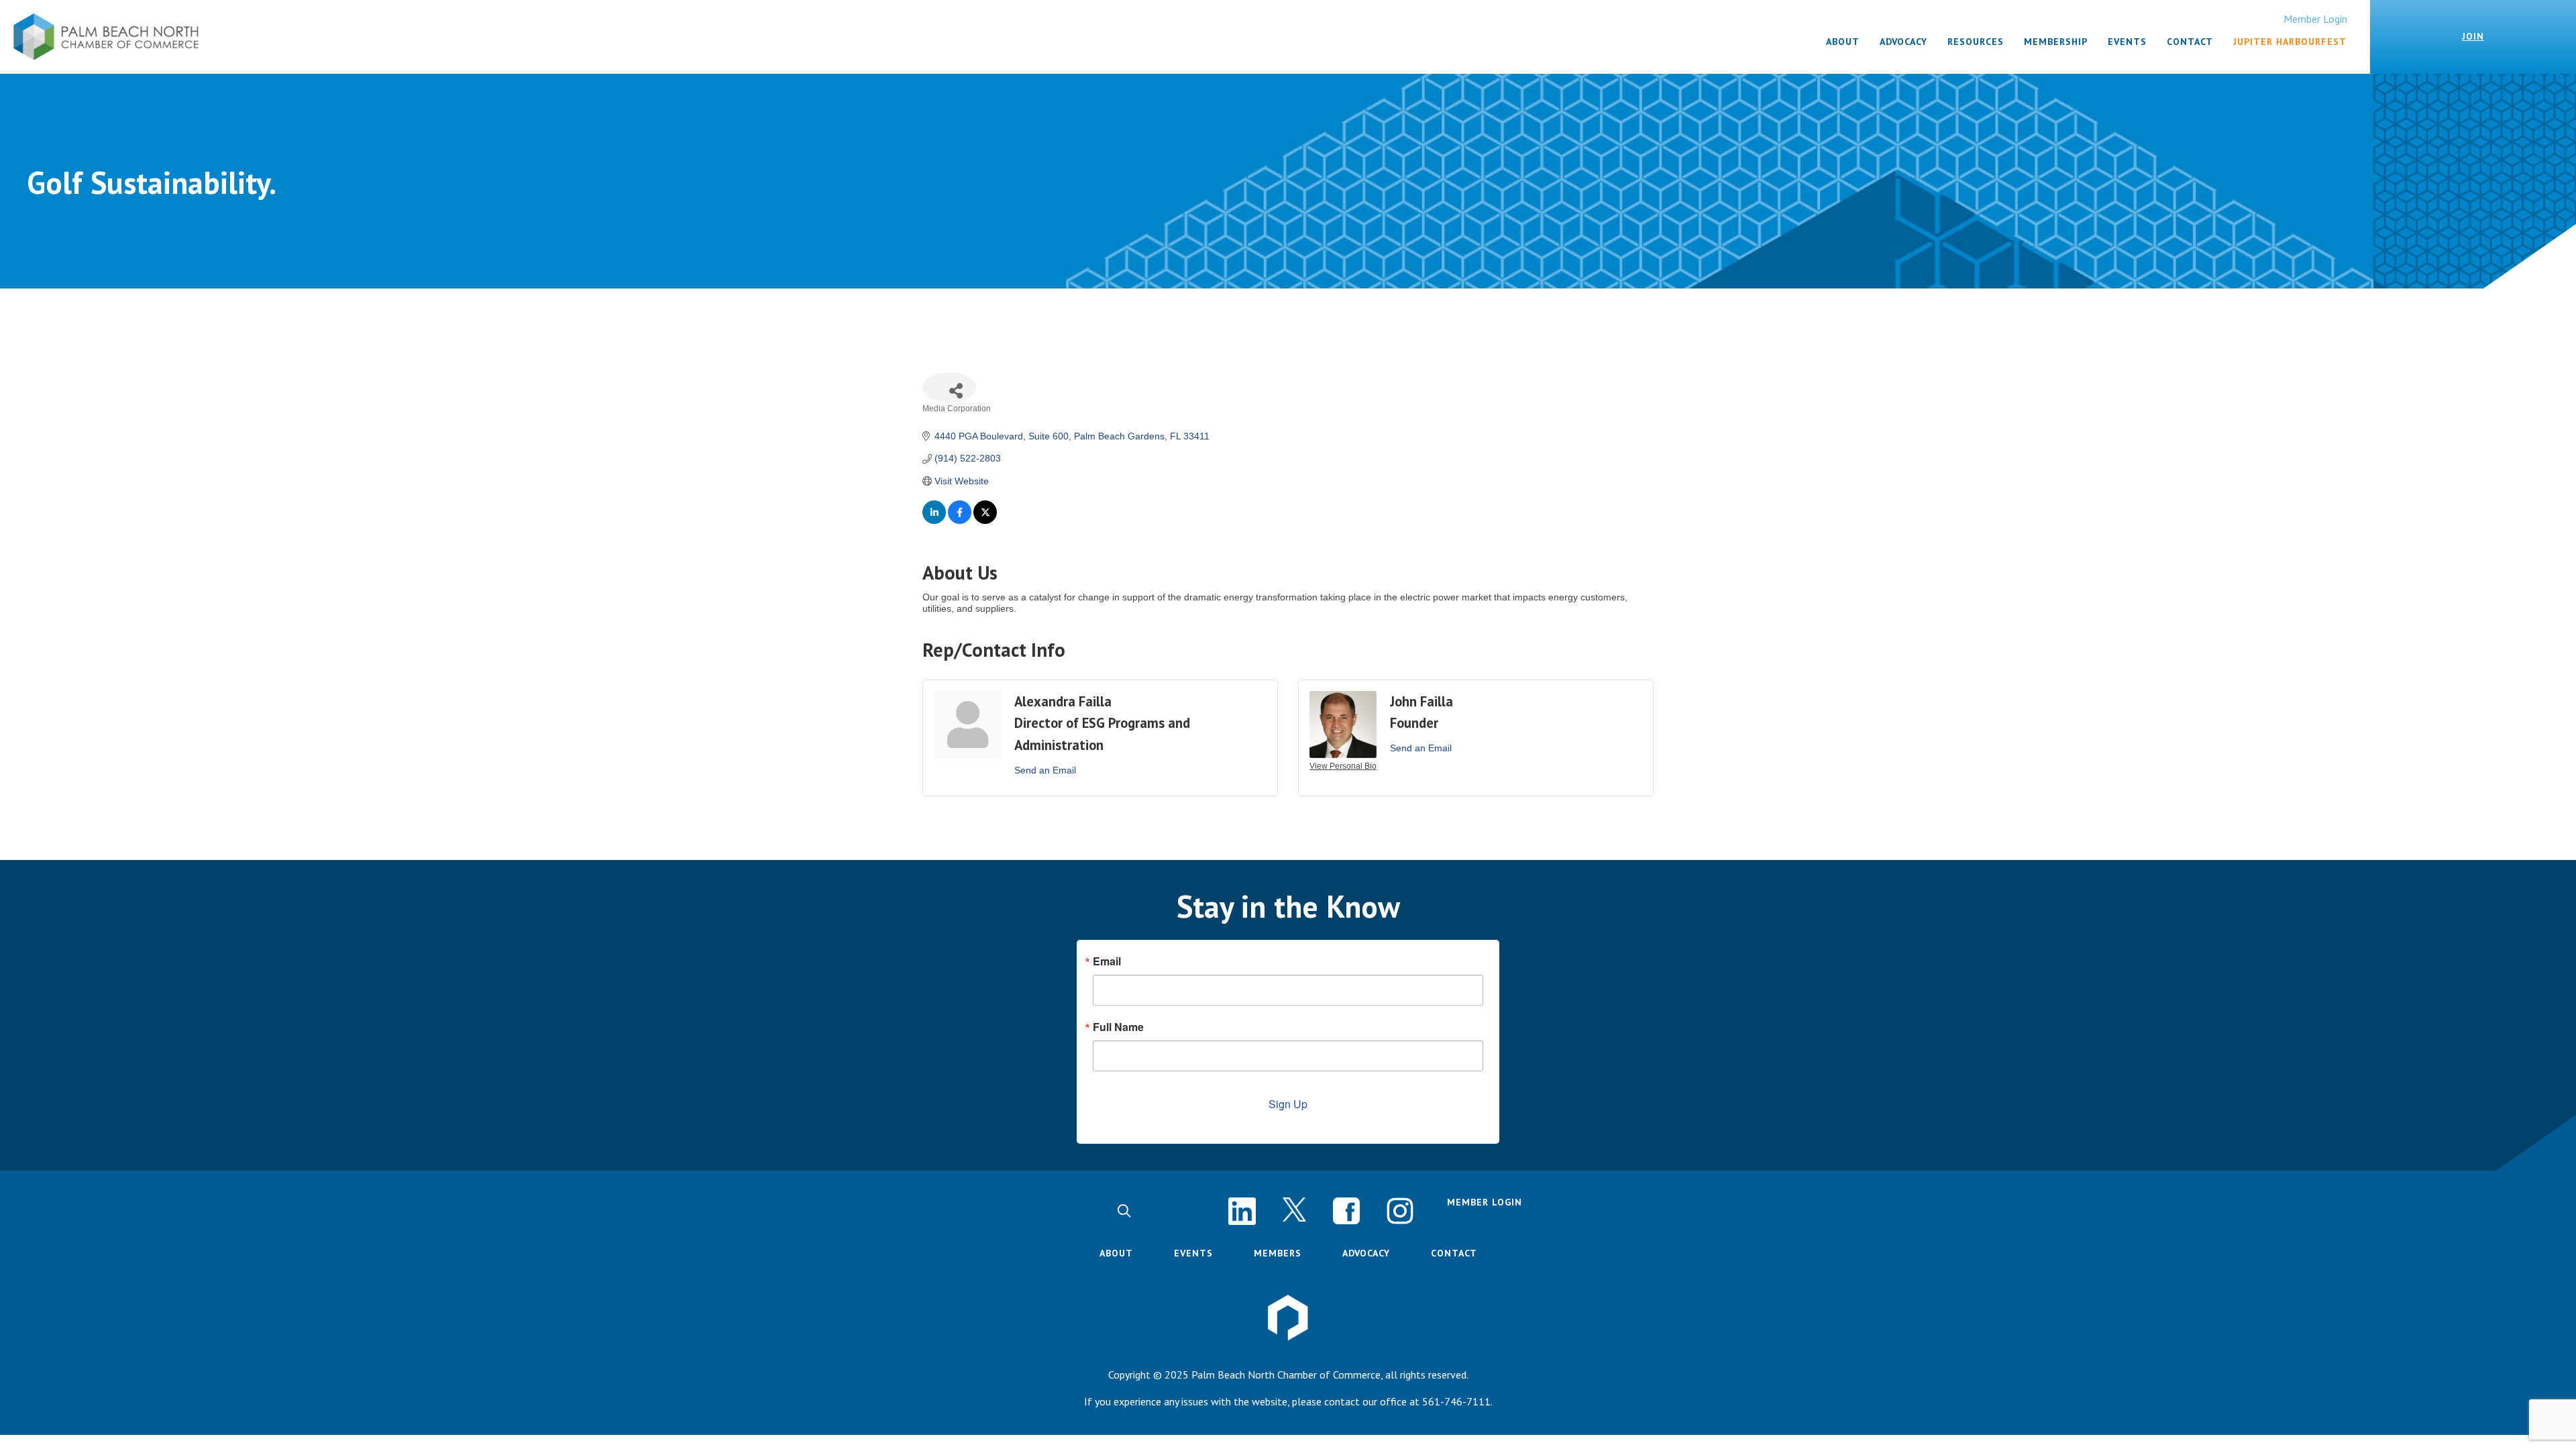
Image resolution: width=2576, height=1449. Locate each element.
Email (1107, 961)
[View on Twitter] (985, 521)
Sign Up (1288, 1104)
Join (2473, 36)
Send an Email (1045, 770)
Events (1193, 1253)
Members (1278, 1253)
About (1116, 1253)
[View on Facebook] (960, 521)
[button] (1124, 1211)
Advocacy (1366, 1253)
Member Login (2315, 19)
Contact (1454, 1253)
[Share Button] (949, 387)
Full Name (1118, 1027)
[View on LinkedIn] (934, 521)
